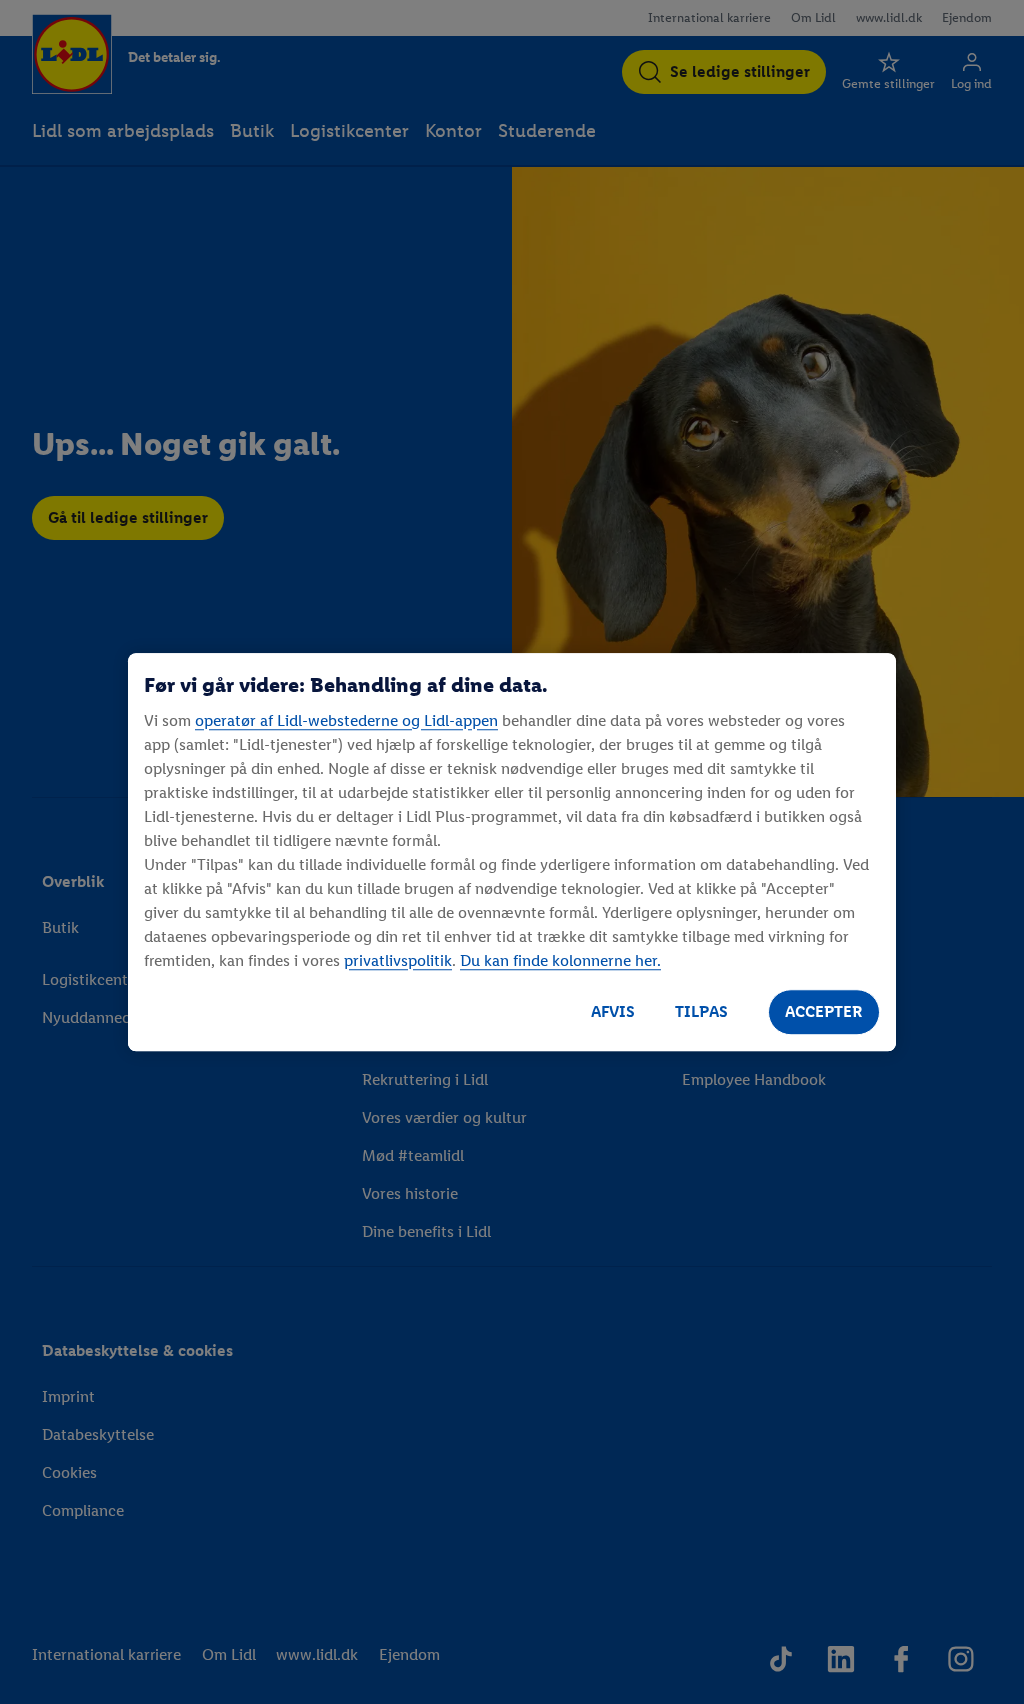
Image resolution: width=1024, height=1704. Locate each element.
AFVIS (613, 1011)
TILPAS (701, 1011)
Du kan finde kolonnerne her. (560, 960)
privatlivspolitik (398, 960)
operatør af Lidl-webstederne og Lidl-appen (346, 720)
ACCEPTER (824, 1011)
